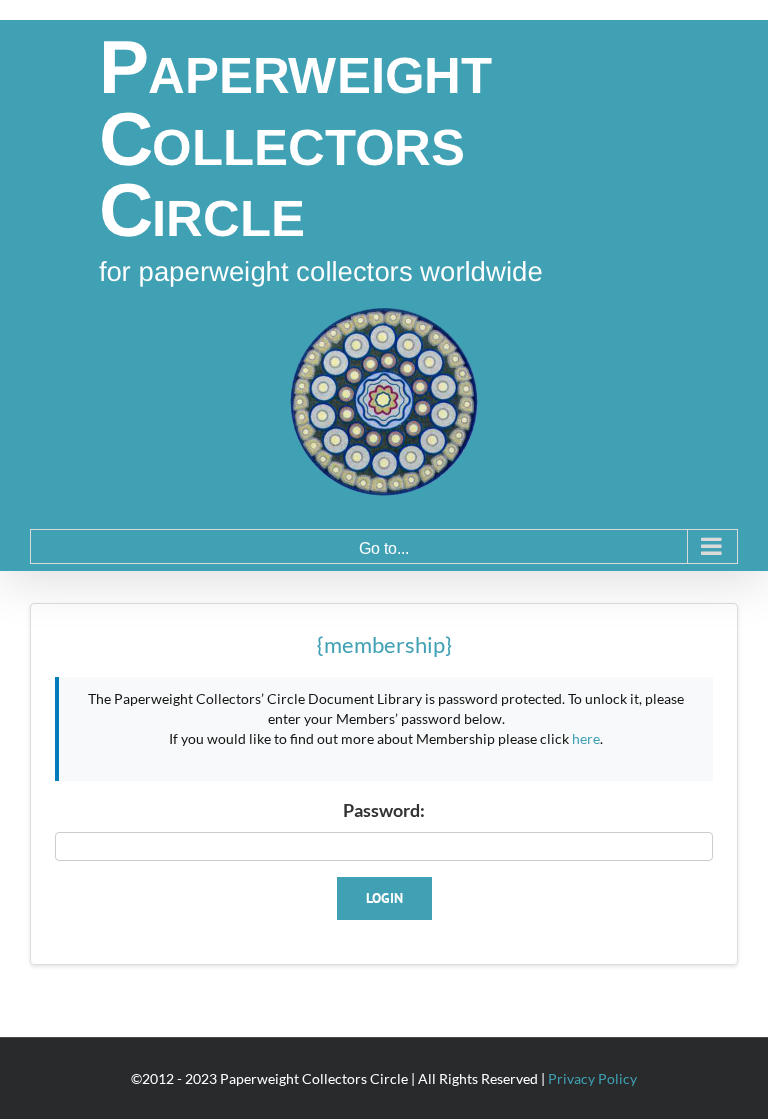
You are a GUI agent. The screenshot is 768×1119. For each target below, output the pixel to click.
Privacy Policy (592, 1078)
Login (384, 898)
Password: (384, 810)
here (586, 738)
